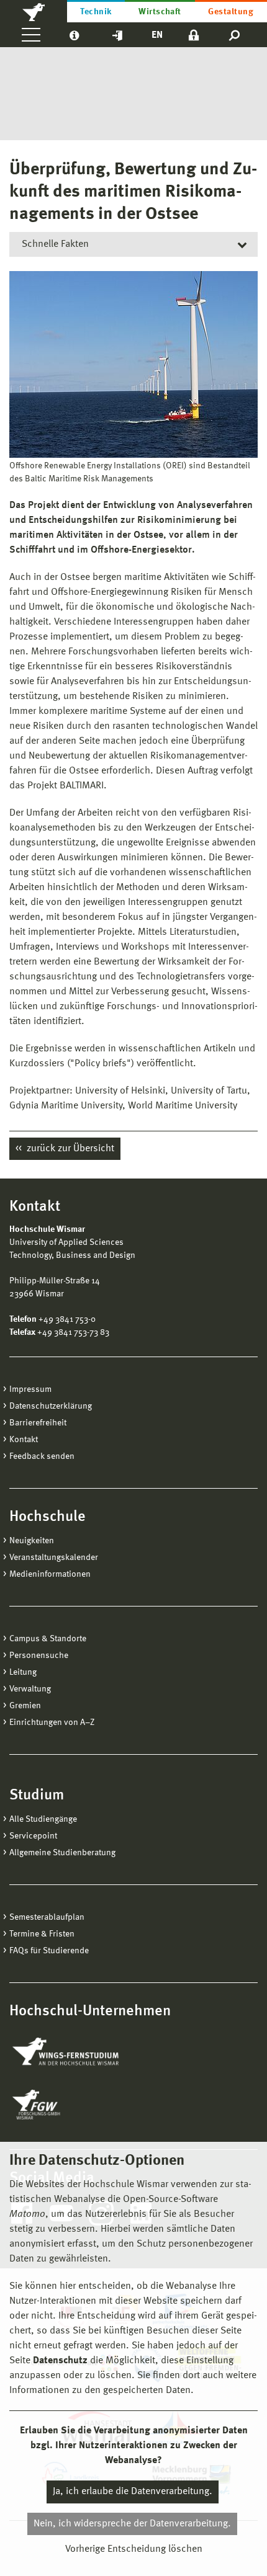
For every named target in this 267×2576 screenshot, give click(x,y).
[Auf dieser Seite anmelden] (194, 35)
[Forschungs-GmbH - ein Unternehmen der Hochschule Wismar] (65, 2105)
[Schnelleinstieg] (117, 35)
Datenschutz (60, 2361)
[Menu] (31, 35)
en (157, 35)
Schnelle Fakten (55, 244)
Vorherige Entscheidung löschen (134, 2549)
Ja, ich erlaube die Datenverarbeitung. (133, 2492)
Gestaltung (231, 12)
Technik (96, 12)
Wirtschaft (160, 12)
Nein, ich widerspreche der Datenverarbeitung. (132, 2524)
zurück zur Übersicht (69, 1149)
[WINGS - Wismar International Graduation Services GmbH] (79, 2052)
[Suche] (235, 35)
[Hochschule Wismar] (34, 11)
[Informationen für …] (74, 35)
